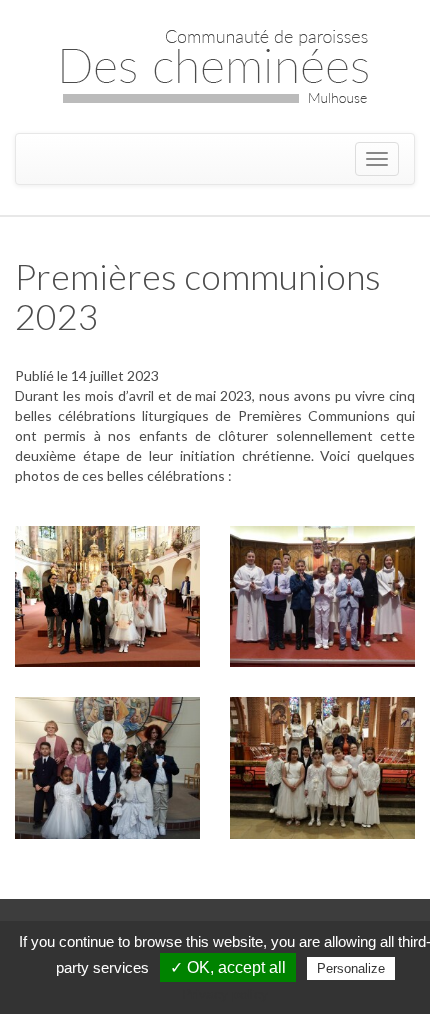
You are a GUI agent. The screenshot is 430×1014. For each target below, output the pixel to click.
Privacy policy (225, 994)
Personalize (351, 968)
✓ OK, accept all (228, 967)
